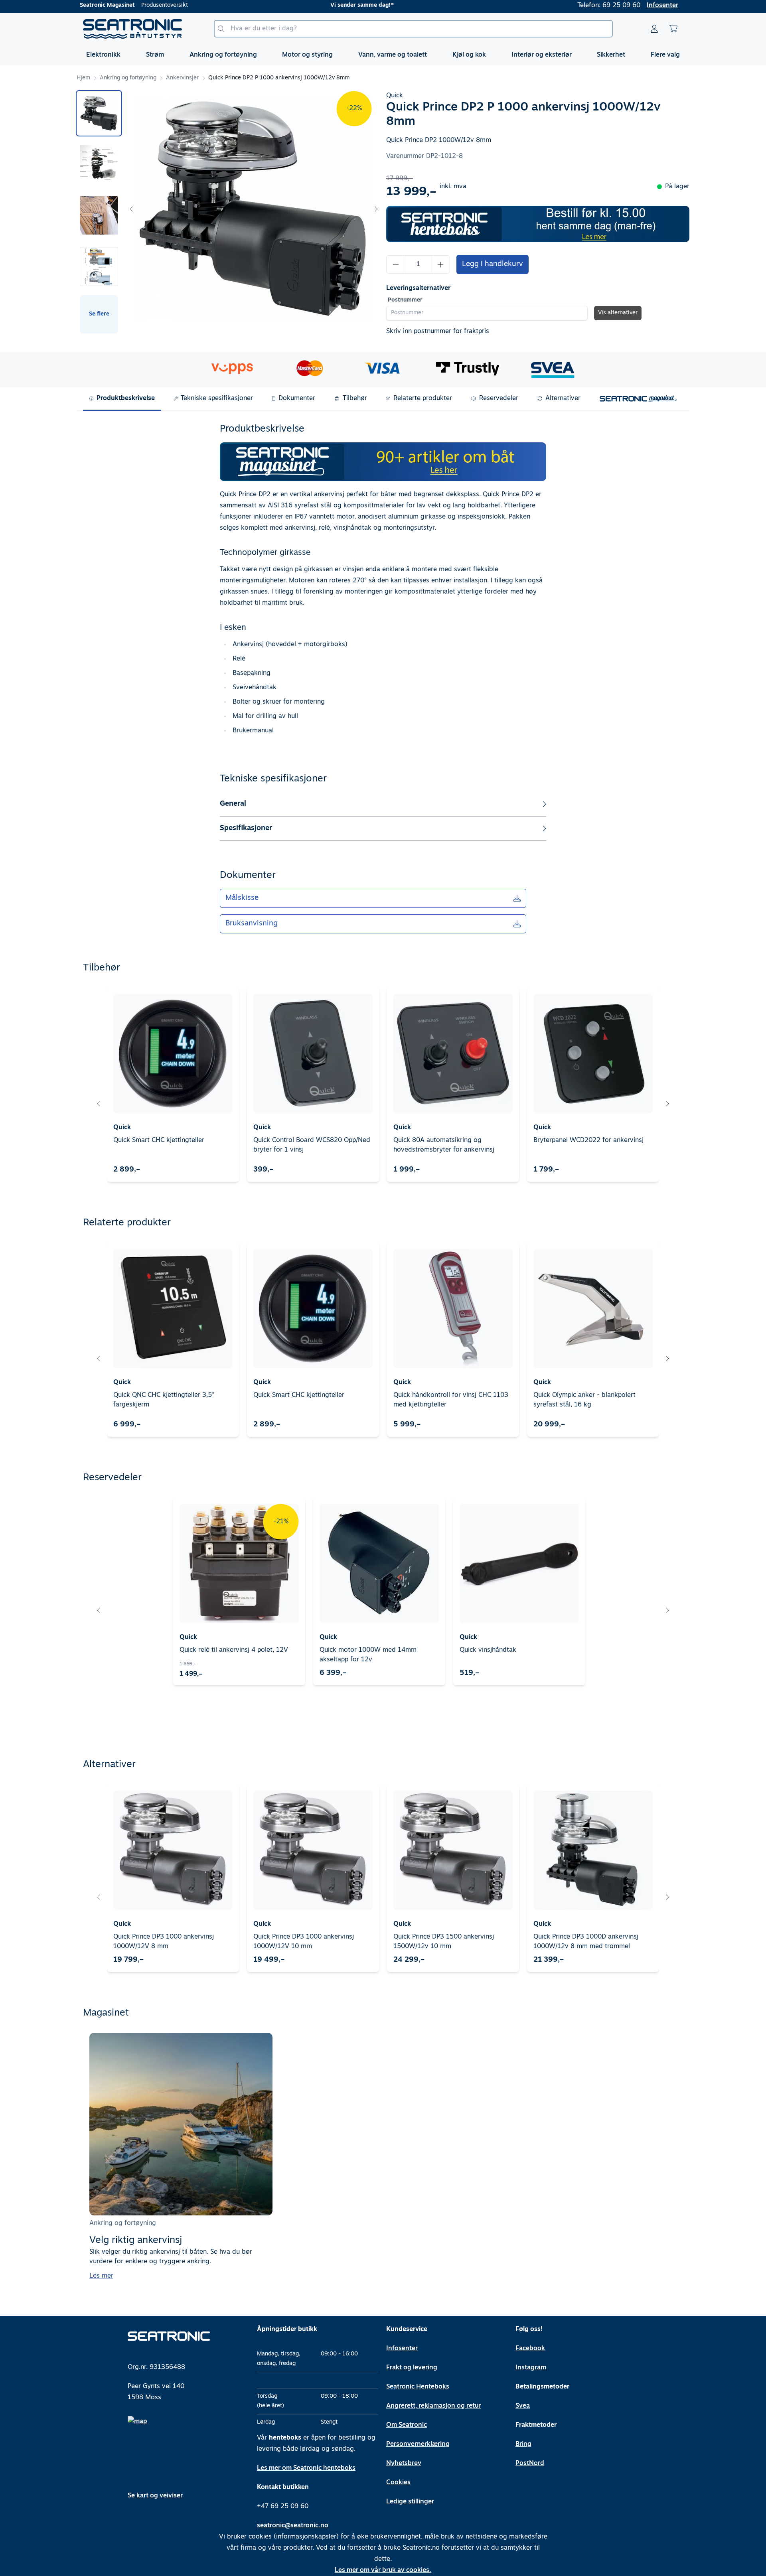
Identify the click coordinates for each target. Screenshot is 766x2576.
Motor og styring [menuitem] (307, 55)
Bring (523, 2444)
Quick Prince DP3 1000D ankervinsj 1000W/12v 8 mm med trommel (586, 1942)
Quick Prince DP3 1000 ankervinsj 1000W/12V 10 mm (304, 1942)
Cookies (398, 2483)
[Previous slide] (132, 209)
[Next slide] (376, 209)
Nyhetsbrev (404, 2464)
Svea (523, 2406)
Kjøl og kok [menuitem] (469, 55)
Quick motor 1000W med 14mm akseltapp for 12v (368, 1655)
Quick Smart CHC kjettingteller (159, 1140)
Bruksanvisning (252, 924)
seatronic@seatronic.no (293, 2526)
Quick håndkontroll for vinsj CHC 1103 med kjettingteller (451, 1400)
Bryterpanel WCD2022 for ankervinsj (588, 1140)
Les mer (101, 2276)
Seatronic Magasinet (107, 5)
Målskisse (242, 898)
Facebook (530, 2349)
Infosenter (662, 6)
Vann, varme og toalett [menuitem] (393, 55)
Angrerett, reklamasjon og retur (433, 2406)
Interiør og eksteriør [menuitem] (542, 55)
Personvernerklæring (418, 2444)
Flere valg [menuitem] (665, 55)
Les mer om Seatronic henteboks (306, 2468)
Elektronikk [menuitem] (103, 55)
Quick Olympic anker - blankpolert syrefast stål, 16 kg (584, 1400)
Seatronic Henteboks (418, 2387)
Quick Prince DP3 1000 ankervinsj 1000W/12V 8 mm (164, 1942)
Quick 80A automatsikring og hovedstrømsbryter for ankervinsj (444, 1145)
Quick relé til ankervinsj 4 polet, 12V (234, 1650)
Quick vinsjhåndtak (488, 1650)
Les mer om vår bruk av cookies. (383, 2570)
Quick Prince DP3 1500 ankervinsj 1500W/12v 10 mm (444, 1942)
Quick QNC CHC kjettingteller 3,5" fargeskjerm (164, 1400)
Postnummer (405, 300)
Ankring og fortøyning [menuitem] (223, 55)
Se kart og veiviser (155, 2496)
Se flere (99, 314)
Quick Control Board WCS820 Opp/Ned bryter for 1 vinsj (312, 1145)
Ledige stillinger (410, 2502)
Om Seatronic (407, 2425)
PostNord (530, 2464)
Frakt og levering (412, 2368)
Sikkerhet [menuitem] (611, 55)
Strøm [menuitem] (155, 55)
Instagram (531, 2368)
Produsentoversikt (165, 5)
